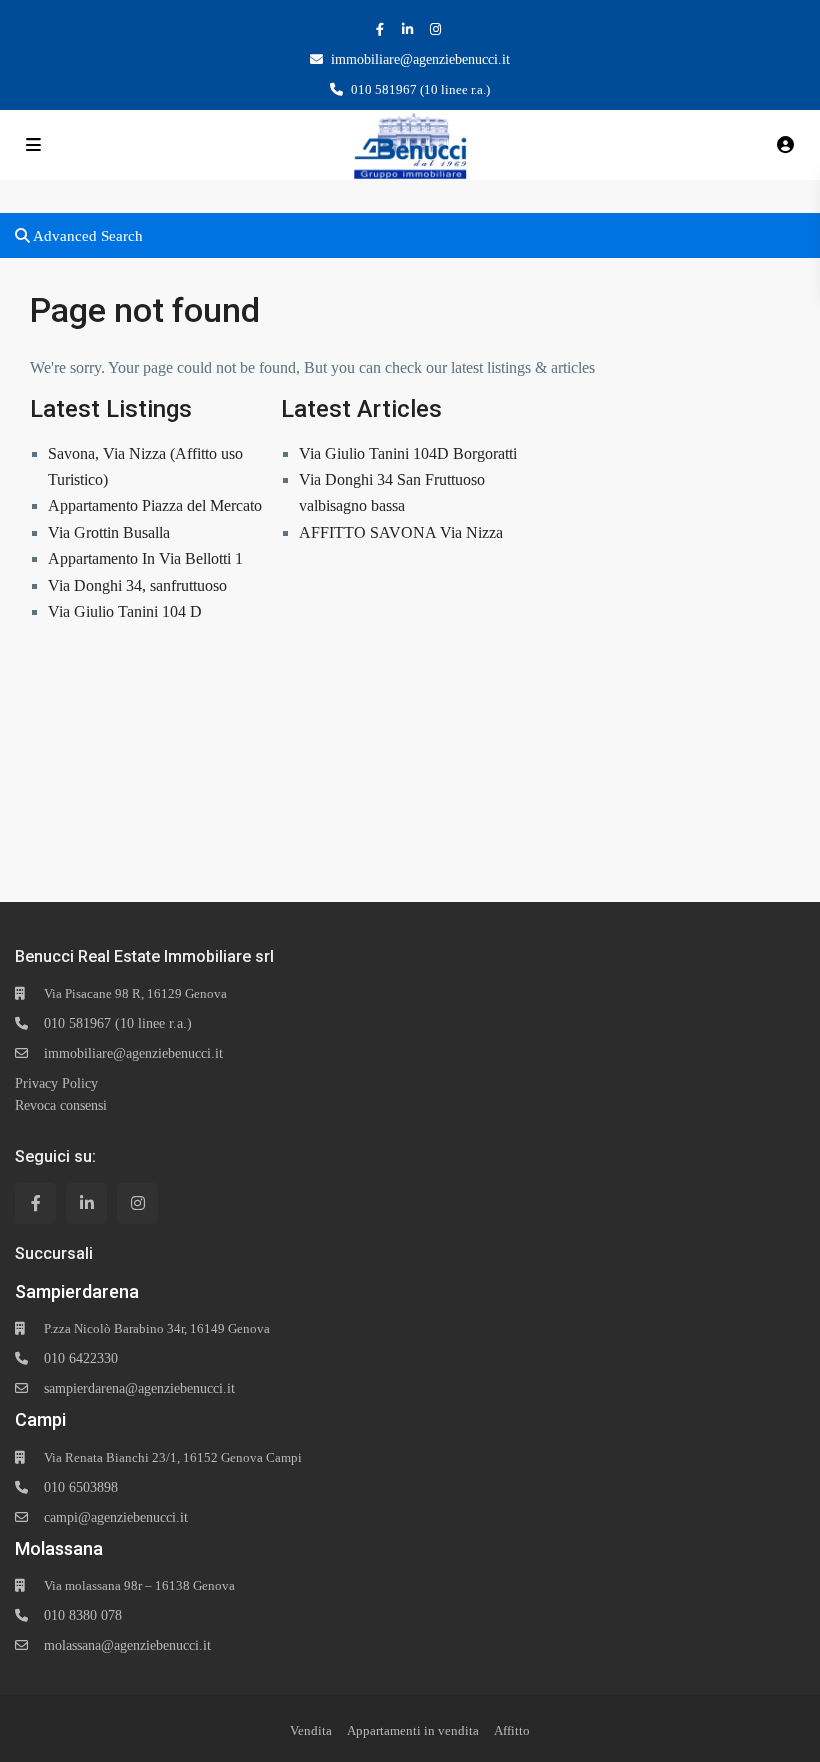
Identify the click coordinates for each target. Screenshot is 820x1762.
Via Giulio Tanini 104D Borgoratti (408, 453)
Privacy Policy (56, 1083)
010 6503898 (81, 1487)
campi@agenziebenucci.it (116, 1517)
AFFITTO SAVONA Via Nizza (401, 532)
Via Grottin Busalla (109, 532)
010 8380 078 (83, 1615)
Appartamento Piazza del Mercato (155, 505)
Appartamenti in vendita (413, 1730)
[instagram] (438, 29)
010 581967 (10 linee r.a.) (118, 1023)
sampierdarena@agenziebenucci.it (139, 1388)
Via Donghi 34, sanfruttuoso (137, 585)
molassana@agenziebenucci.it (127, 1645)
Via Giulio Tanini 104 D (125, 611)
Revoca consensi (61, 1105)
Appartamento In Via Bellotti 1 (145, 558)
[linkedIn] (410, 29)
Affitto (512, 1730)
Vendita (311, 1730)
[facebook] (382, 29)
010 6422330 (81, 1358)
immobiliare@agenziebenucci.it (420, 59)
